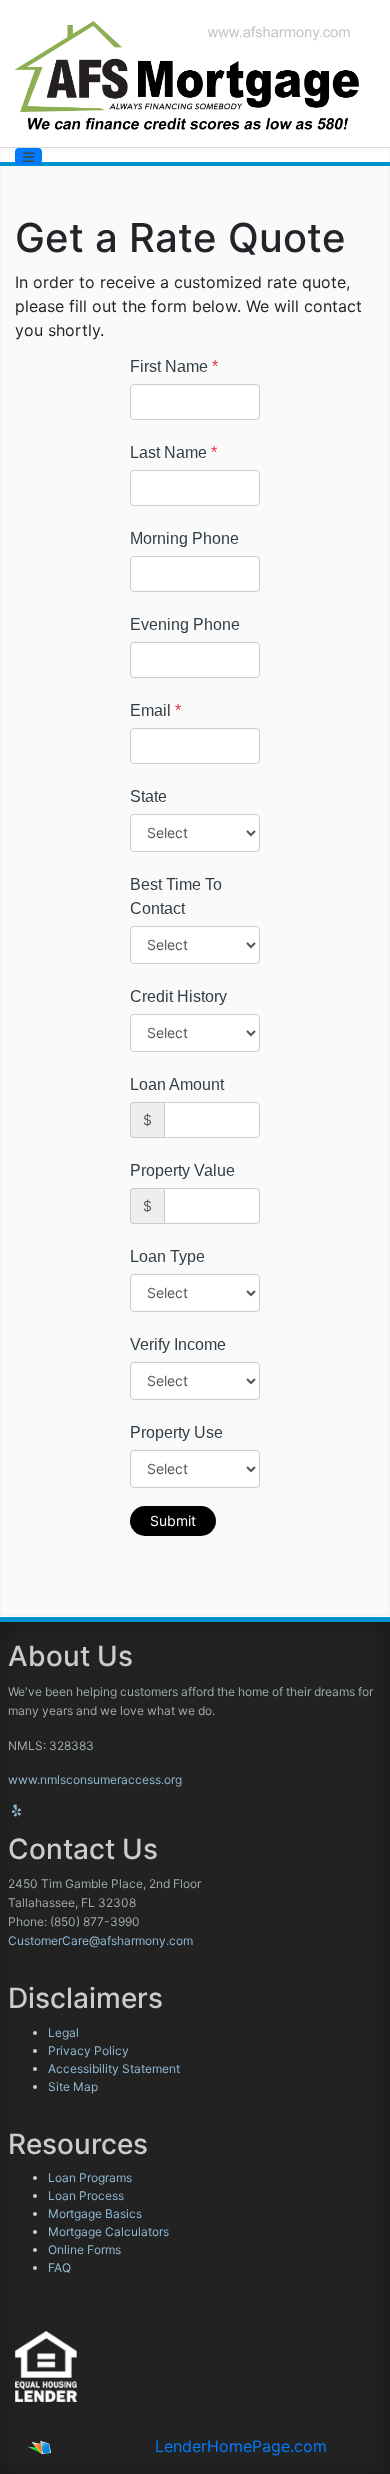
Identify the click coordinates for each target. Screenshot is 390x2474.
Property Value (182, 1170)
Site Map (73, 2086)
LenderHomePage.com (241, 2446)
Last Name (173, 452)
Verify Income (178, 1344)
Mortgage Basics (95, 2213)
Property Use (176, 1432)
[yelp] (16, 1810)
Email (155, 710)
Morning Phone (184, 538)
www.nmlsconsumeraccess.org (95, 1779)
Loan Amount (177, 1084)
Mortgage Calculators (108, 2231)
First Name (174, 366)
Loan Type (167, 1256)
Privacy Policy (88, 2050)
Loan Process (86, 2195)
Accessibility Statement (114, 2068)
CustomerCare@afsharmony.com (100, 1940)
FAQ (59, 2267)
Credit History (178, 996)
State (148, 796)
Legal (63, 2032)
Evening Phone (185, 624)
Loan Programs (90, 2177)
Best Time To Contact (176, 896)
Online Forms (84, 2249)
